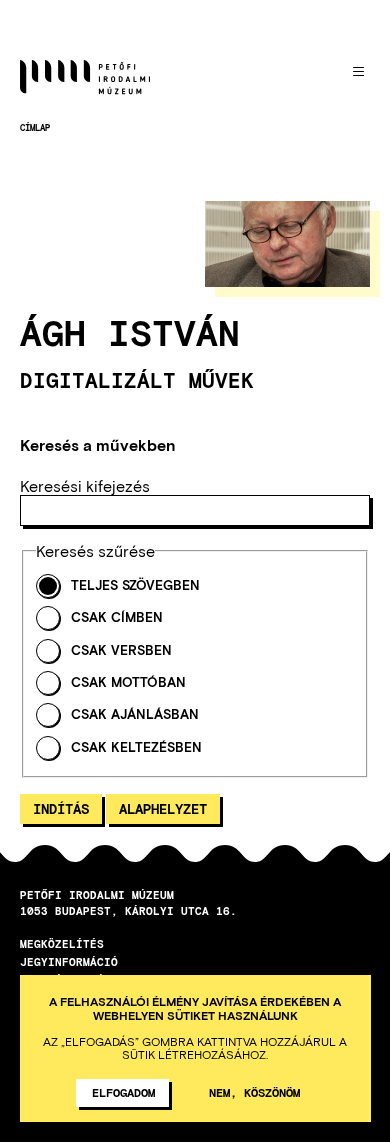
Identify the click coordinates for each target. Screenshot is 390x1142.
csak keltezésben (136, 747)
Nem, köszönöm (254, 1092)
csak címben (117, 617)
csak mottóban (128, 682)
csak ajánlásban (135, 714)
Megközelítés (62, 943)
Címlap (35, 127)
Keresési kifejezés (85, 485)
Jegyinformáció (69, 961)
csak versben (121, 650)
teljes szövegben (135, 585)
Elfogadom (123, 1092)
